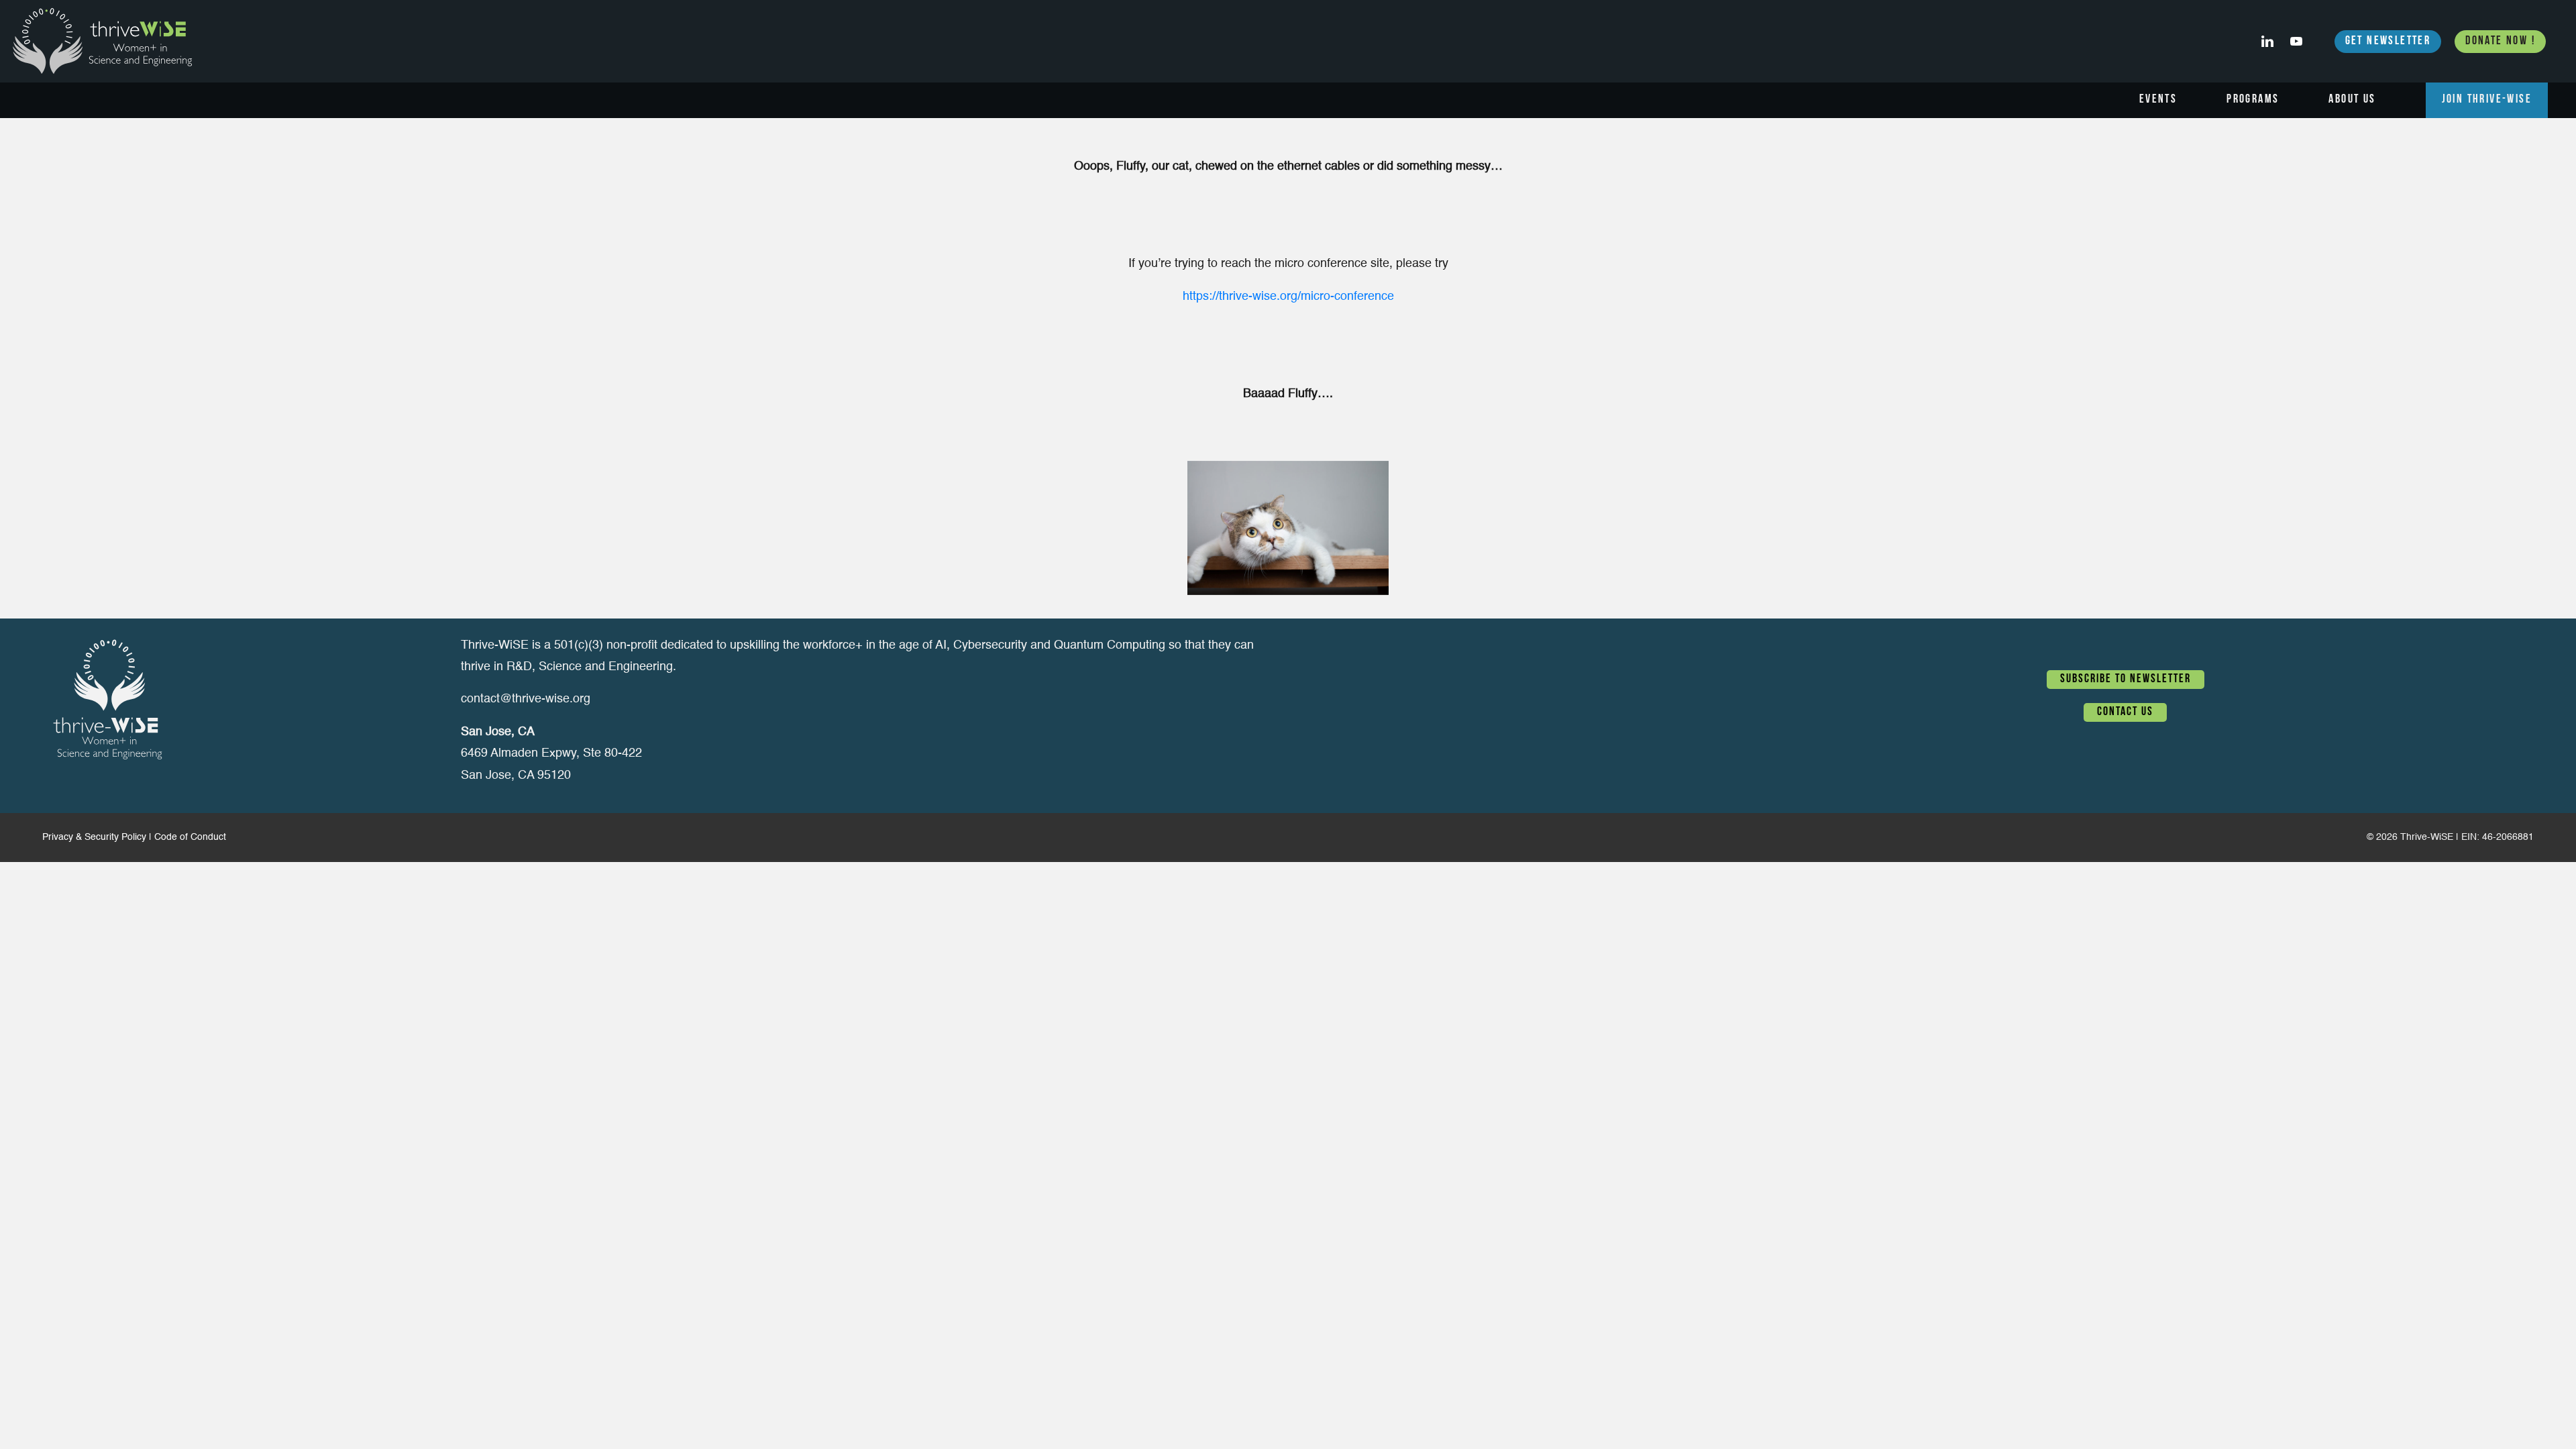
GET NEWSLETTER (2388, 42)
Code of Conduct (190, 837)
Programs (2253, 100)
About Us (2352, 100)
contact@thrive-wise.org (526, 699)
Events (2158, 100)
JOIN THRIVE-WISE (2487, 100)
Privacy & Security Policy (94, 837)
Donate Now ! (2500, 42)
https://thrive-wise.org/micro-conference (1288, 297)
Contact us (2125, 712)
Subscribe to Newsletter (2126, 680)
